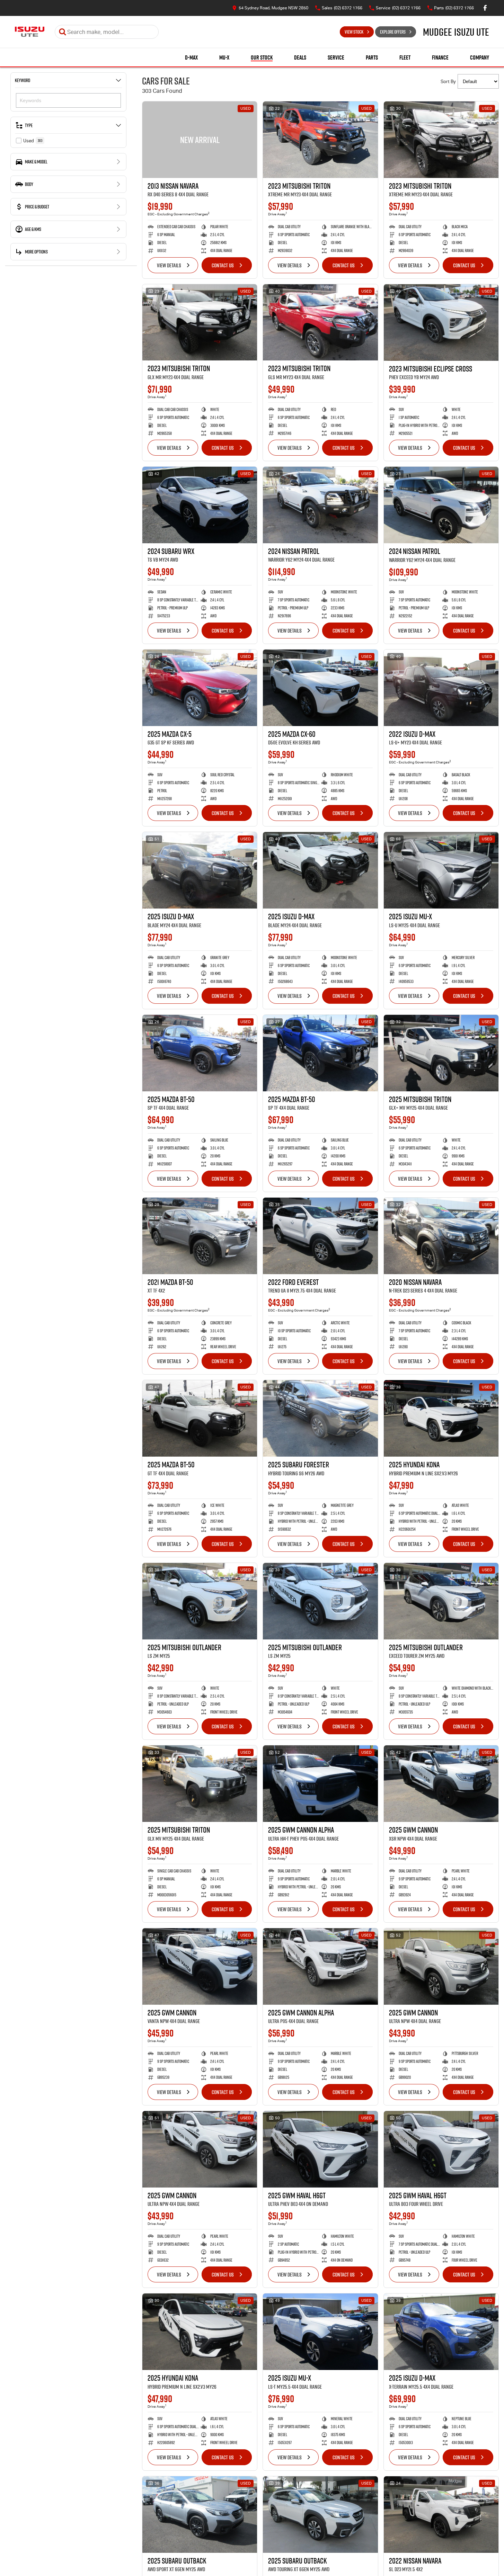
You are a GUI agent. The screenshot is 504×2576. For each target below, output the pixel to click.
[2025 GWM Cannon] (441, 1784)
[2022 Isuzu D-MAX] (441, 688)
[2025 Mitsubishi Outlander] (200, 1601)
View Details (169, 265)
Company (480, 57)
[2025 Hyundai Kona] (441, 1418)
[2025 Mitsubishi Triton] (441, 1053)
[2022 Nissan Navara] (441, 2515)
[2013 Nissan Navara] (200, 140)
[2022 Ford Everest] (320, 1236)
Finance (440, 57)
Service (336, 57)
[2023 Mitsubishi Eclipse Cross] (441, 323)
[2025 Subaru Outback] (200, 2515)
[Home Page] (30, 32)
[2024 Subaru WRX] (200, 505)
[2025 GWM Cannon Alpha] (320, 1784)
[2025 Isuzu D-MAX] (200, 870)
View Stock (354, 32)
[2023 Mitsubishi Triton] (320, 140)
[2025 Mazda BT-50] (200, 1053)
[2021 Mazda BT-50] (200, 1236)
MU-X (224, 57)
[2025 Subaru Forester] (320, 1418)
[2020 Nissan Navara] (441, 1236)
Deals (300, 57)
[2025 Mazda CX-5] (200, 688)
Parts (372, 57)
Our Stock (262, 57)
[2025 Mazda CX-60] (320, 688)
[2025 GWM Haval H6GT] (320, 2149)
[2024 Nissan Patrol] (320, 505)
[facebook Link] (485, 8)
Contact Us (223, 265)
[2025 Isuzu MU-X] (441, 870)
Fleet (405, 57)
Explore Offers (393, 32)
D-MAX (191, 57)
